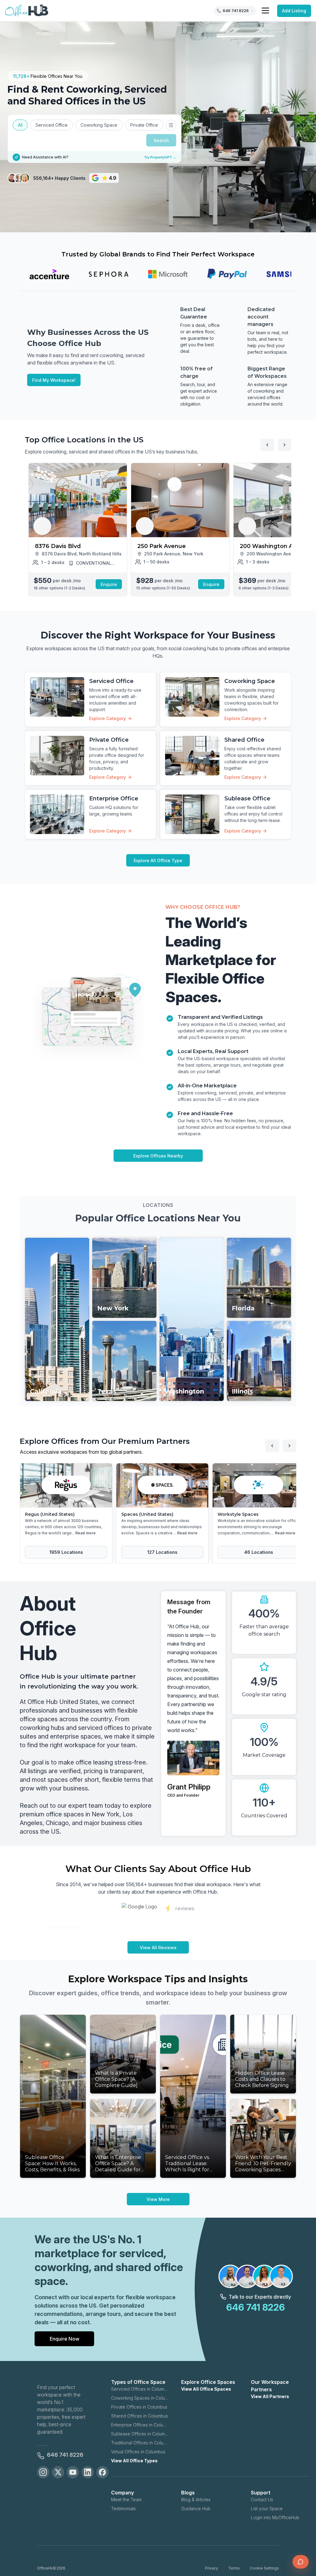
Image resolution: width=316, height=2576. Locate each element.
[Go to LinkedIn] (88, 2472)
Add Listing (294, 11)
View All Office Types (134, 2461)
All (20, 125)
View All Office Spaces (206, 2389)
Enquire (109, 584)
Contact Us (262, 2500)
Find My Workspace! (54, 380)
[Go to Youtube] (73, 2472)
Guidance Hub (196, 2509)
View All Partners (270, 2396)
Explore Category (108, 718)
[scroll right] (285, 445)
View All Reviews (158, 1948)
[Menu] (265, 11)
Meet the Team (126, 2500)
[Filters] (171, 125)
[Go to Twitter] (58, 2472)
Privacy (212, 2568)
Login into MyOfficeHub (275, 2517)
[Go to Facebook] (102, 2472)
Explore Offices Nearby (158, 1156)
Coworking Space (99, 125)
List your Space (267, 2509)
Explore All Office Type (158, 860)
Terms (234, 2568)
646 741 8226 (65, 2455)
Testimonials (123, 2509)
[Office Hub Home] (27, 11)
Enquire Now (64, 2339)
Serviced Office (52, 125)
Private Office (144, 125)
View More (158, 2199)
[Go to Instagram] (43, 2472)
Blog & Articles (196, 2500)
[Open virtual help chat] (301, 2562)
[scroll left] (267, 445)
